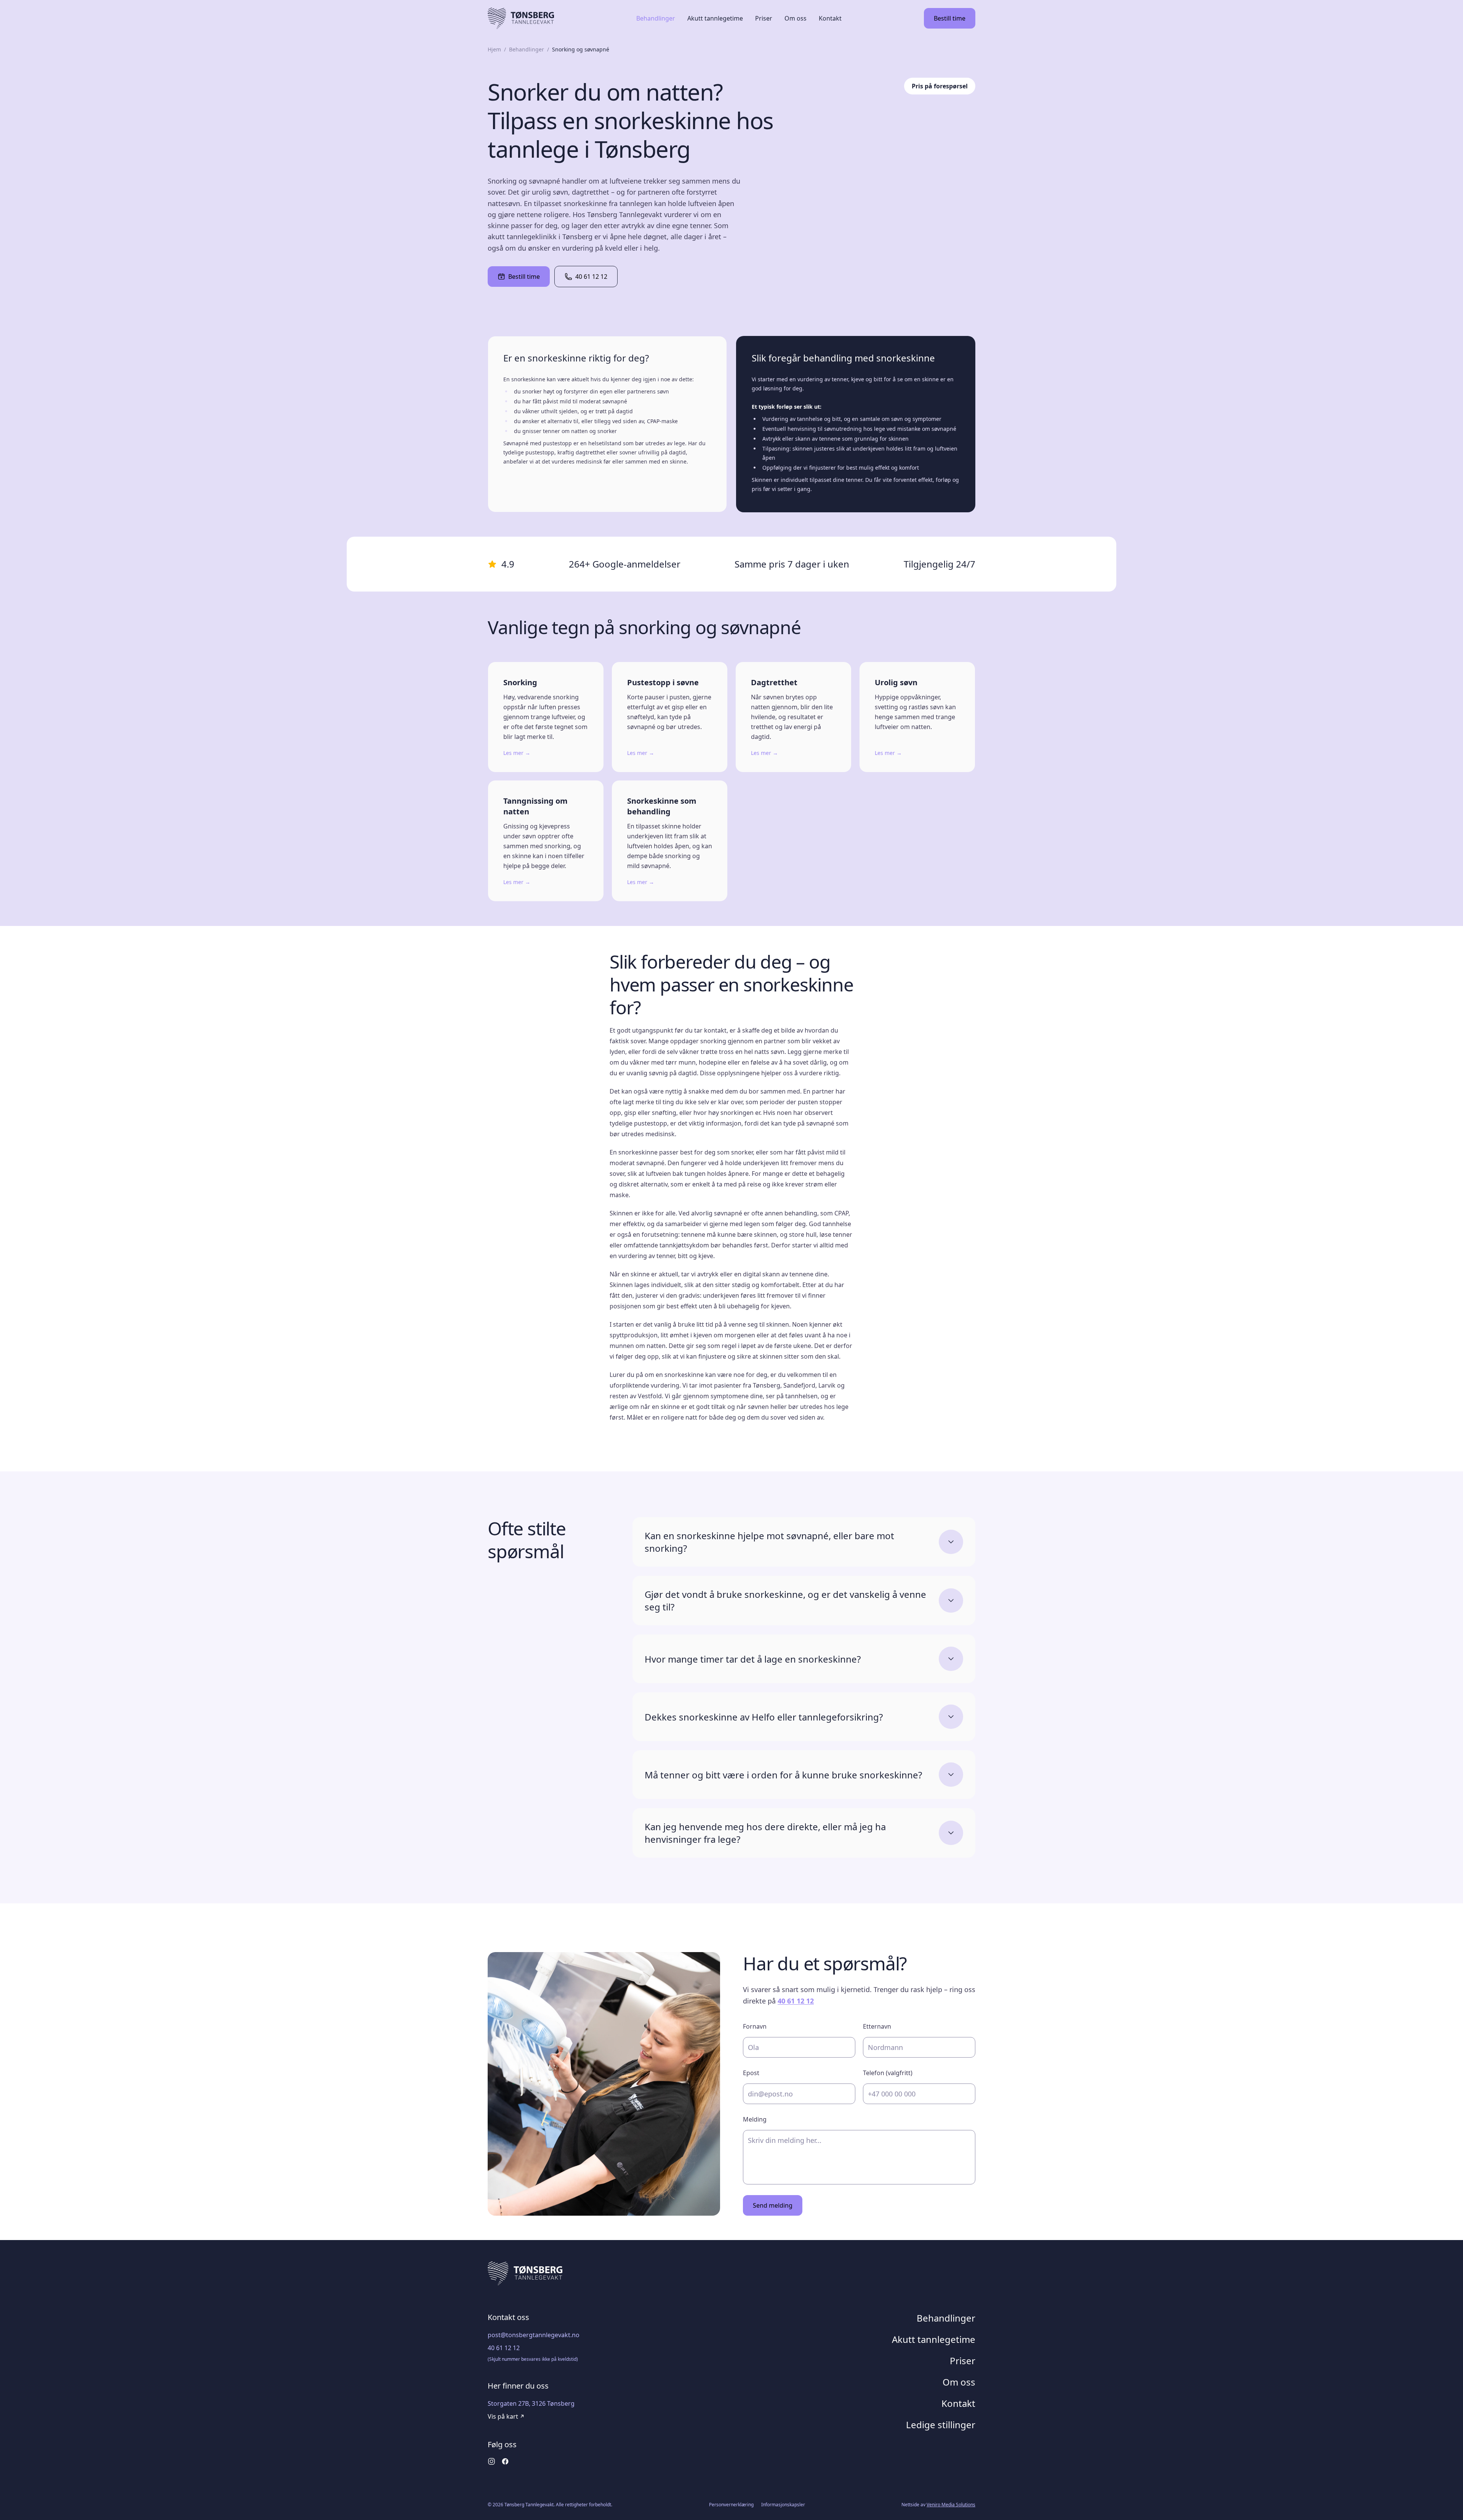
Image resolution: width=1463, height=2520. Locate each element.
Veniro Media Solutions (951, 2505)
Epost (751, 2073)
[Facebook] (505, 2461)
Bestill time (524, 277)
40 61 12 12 (591, 277)
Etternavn (877, 2026)
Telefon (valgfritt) (888, 2073)
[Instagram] (491, 2461)
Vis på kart (503, 2416)
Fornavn (755, 2026)
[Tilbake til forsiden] (521, 18)
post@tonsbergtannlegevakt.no (534, 2335)
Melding (755, 2119)
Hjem (494, 49)
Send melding (773, 2205)
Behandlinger (527, 49)
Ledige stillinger (941, 2425)
